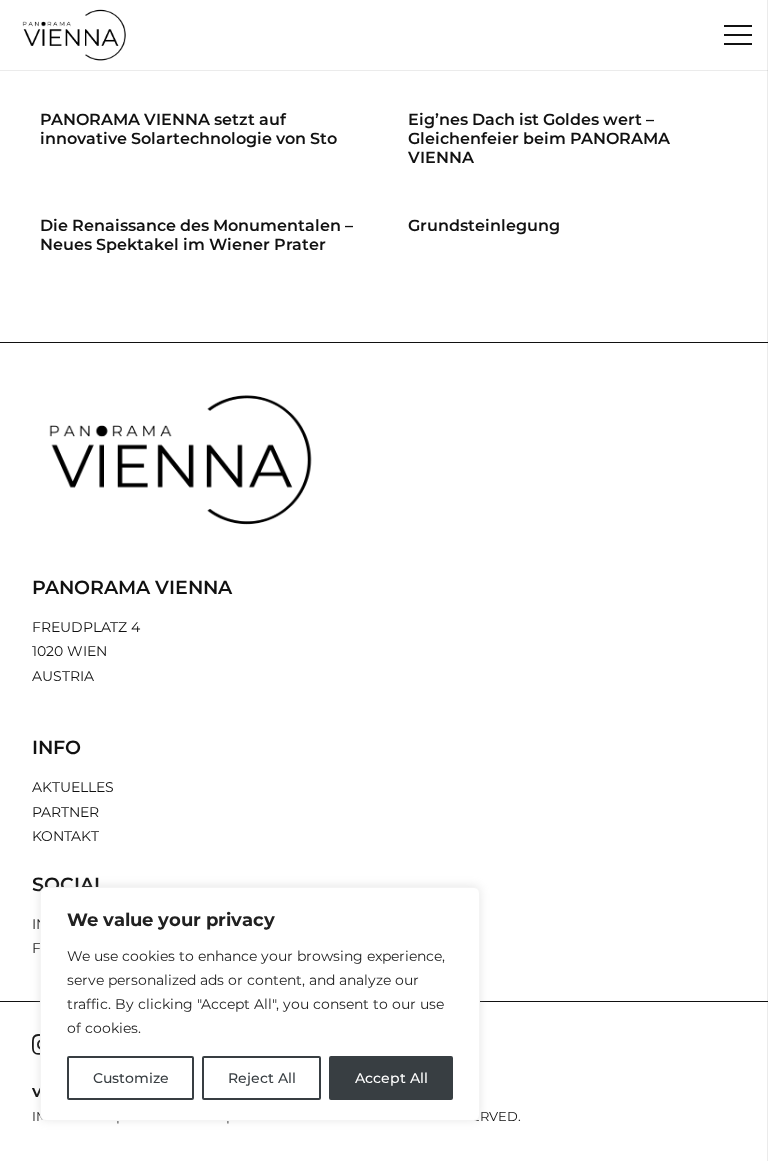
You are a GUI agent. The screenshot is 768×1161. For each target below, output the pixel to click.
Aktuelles (73, 787)
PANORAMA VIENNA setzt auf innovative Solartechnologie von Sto (188, 129)
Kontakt (65, 836)
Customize (131, 1078)
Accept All (391, 1078)
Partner (65, 812)
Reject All (262, 1078)
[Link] (75, 35)
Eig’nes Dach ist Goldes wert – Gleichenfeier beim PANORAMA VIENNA (539, 138)
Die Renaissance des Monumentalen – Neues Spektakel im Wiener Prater (196, 235)
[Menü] (738, 35)
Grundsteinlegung (484, 225)
